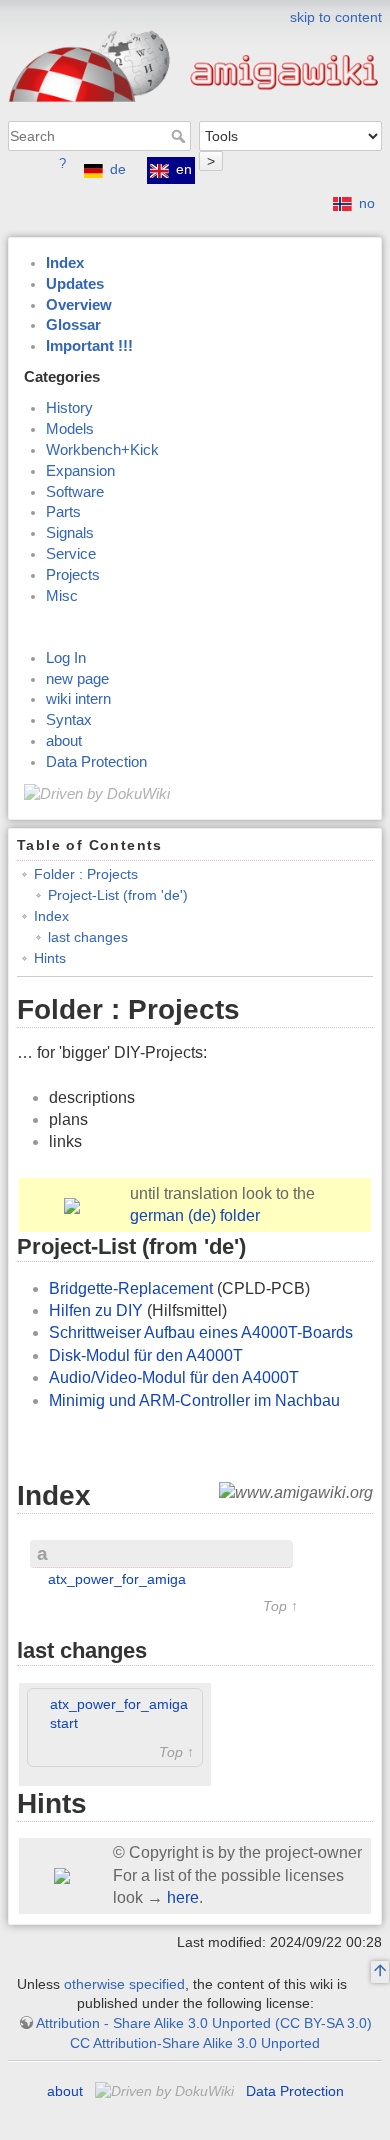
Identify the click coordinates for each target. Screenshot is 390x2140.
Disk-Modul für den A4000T (146, 1355)
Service (71, 554)
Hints (50, 958)
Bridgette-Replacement (131, 1288)
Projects (73, 575)
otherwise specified (124, 1984)
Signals (70, 533)
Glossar (73, 325)
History (69, 408)
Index (65, 263)
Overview (79, 305)
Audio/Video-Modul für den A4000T (174, 1377)
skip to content (336, 17)
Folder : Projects (86, 874)
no (367, 203)
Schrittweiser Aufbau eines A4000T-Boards (201, 1332)
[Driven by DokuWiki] (97, 793)
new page (77, 679)
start (64, 1723)
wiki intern (78, 699)
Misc (62, 596)
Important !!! (89, 346)
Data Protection (96, 762)
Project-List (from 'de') (118, 895)
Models (70, 429)
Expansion (80, 471)
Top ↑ (280, 1606)
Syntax (69, 720)
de (118, 169)
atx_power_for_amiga (117, 1579)
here (183, 1897)
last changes (88, 937)
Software (75, 492)
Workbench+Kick (102, 450)
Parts (63, 512)
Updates (75, 284)
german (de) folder (195, 1215)
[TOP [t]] (380, 1973)
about (64, 741)
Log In (66, 658)
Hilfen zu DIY (96, 1310)
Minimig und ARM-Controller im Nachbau (194, 1400)
